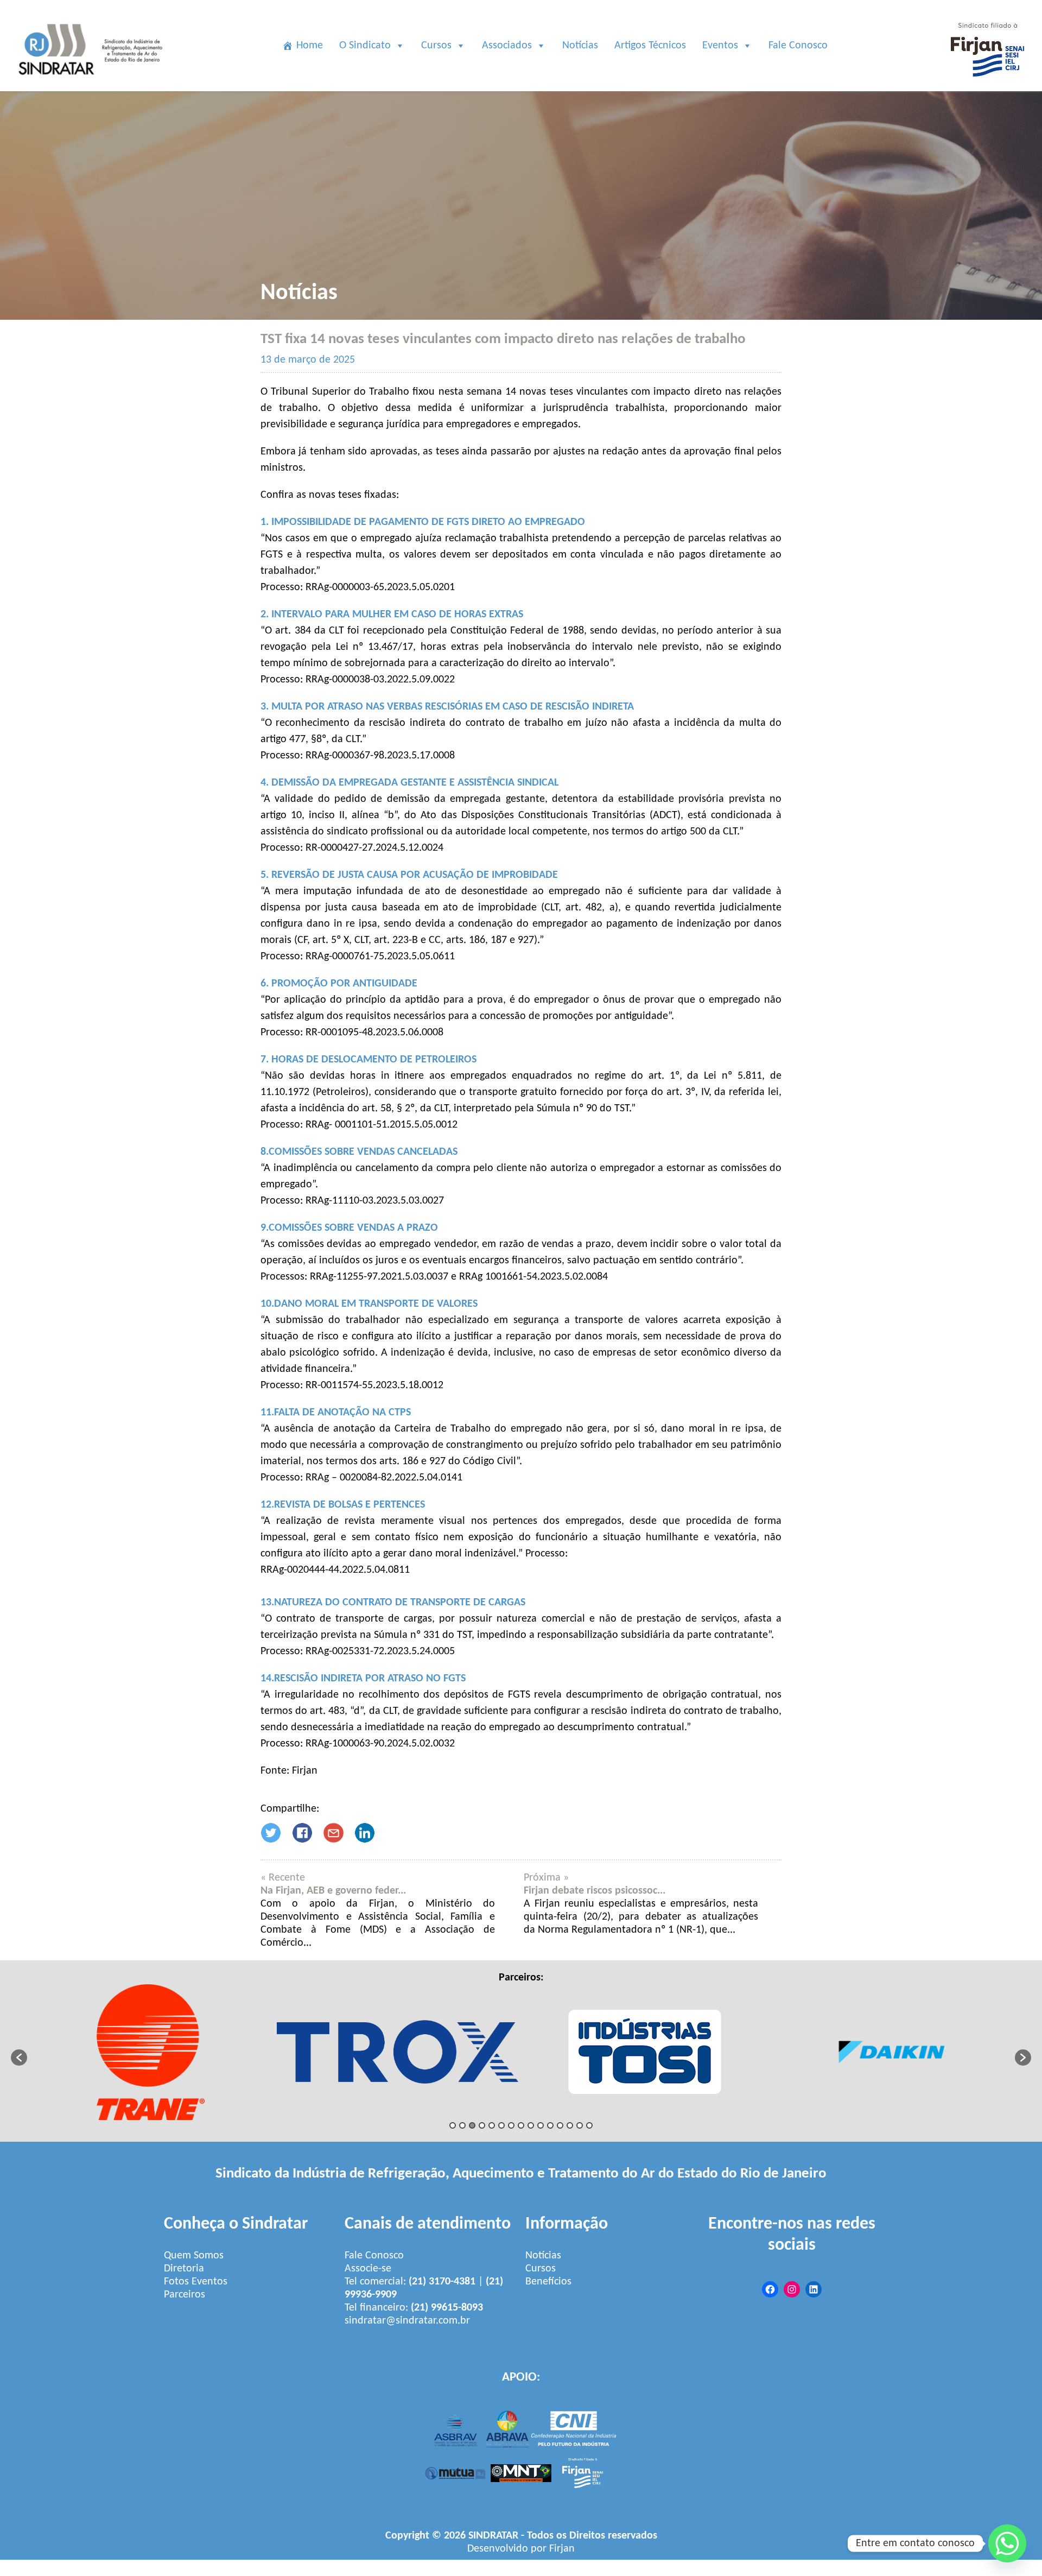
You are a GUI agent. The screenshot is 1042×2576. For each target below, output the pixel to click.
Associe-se (368, 2269)
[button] (19, 2058)
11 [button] (550, 2125)
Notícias (580, 46)
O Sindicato (365, 46)
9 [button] (531, 2125)
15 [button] (589, 2125)
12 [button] (560, 2125)
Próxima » (546, 1878)
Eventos (720, 46)
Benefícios (548, 2282)
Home (310, 46)
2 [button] (462, 2125)
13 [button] (570, 2125)
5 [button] (492, 2125)
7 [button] (511, 2125)
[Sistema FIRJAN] (987, 85)
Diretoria (184, 2269)
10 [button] (541, 2125)
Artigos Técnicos (650, 46)
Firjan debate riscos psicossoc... (595, 1891)
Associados (507, 46)
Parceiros (185, 2295)
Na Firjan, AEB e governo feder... (333, 1891)
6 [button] (501, 2125)
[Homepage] (92, 85)
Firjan (562, 2549)
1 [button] (453, 2125)
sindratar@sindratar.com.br (407, 2321)
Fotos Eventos (196, 2282)
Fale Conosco (798, 46)
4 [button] (482, 2125)
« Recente (283, 1878)
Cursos (436, 46)
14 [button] (580, 2125)
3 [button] (472, 2125)
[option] (151, 2052)
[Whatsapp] (1007, 2543)
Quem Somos (194, 2256)
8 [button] (521, 2125)
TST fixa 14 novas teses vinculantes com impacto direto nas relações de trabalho (503, 339)
